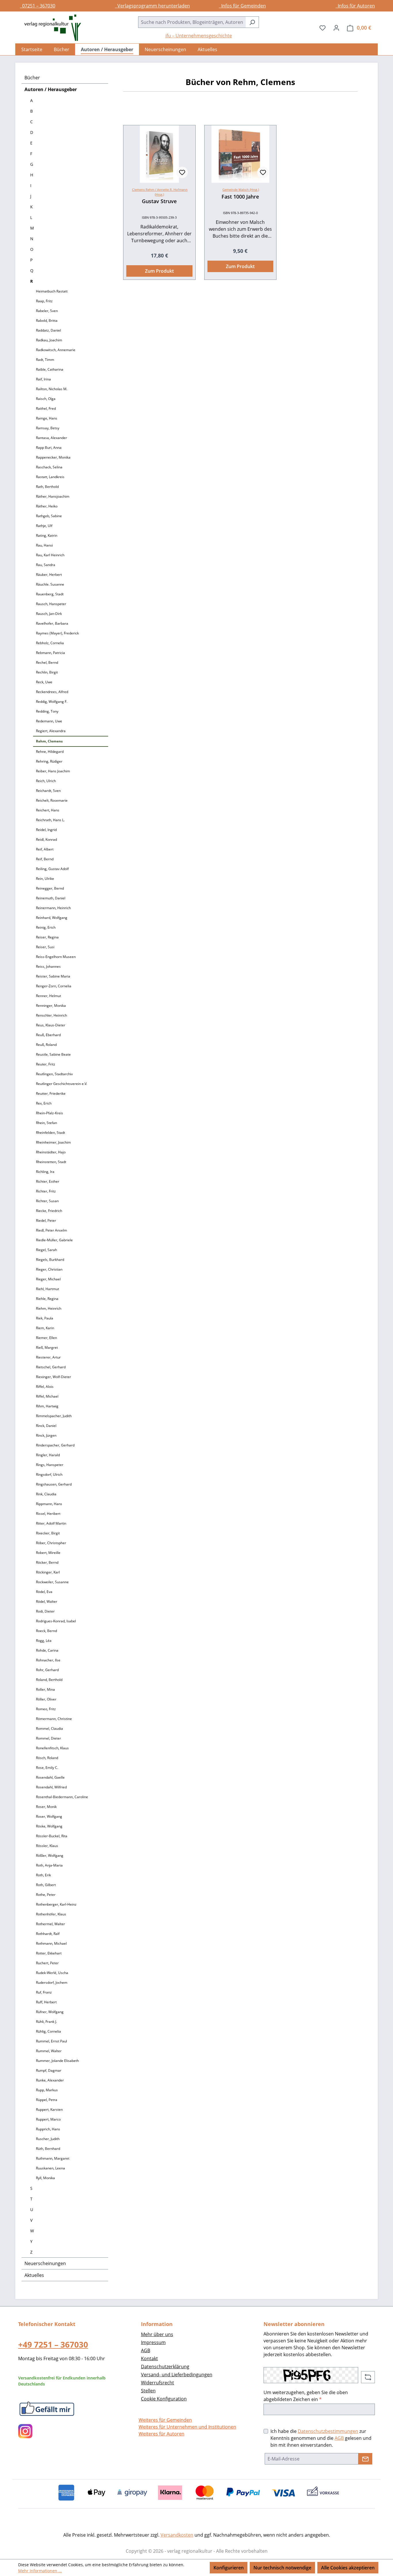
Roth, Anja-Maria (49, 1865)
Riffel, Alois (45, 1387)
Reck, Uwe (44, 682)
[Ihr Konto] (336, 28)
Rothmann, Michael (51, 1943)
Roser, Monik (46, 1807)
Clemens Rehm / (145, 190)
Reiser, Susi (45, 947)
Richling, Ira (45, 1172)
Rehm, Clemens (49, 741)
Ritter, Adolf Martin (51, 1523)
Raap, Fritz (44, 301)
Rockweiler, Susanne (52, 1582)
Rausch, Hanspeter (51, 604)
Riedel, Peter (46, 1220)
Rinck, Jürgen (46, 1435)
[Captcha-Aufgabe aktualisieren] (368, 2377)
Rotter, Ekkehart (49, 1953)
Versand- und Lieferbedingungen (177, 2375)
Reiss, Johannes (48, 966)
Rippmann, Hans (49, 1504)
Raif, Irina (43, 379)
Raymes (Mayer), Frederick (57, 633)
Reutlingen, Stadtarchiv (54, 1074)
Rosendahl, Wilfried (51, 1787)
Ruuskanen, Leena (50, 2168)
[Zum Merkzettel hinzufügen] (182, 172)
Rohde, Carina (47, 1650)
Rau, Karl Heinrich (50, 555)
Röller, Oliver (46, 1699)
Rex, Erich (44, 1103)
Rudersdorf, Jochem (52, 1982)
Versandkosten (177, 2535)
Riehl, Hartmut (47, 1289)
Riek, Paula (45, 1318)
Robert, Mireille (48, 1553)
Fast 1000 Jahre (240, 197)
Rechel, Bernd (47, 662)
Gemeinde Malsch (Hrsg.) (241, 190)
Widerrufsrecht (158, 2383)
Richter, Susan (47, 1201)
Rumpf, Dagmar (49, 2070)
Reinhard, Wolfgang (52, 918)
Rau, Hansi (44, 545)
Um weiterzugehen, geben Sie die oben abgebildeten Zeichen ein (306, 2396)
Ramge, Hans (47, 418)
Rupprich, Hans (48, 2129)
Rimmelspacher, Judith (54, 1416)
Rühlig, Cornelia (48, 2031)
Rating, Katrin (47, 535)
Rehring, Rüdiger (49, 761)
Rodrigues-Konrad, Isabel (56, 1621)
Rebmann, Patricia (50, 653)
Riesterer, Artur (48, 1357)
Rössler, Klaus (47, 1846)
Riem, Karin (45, 1328)
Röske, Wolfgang (49, 1826)
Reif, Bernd (45, 859)
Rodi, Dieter (45, 1611)
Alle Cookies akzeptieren (348, 2568)
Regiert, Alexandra (51, 731)
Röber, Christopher (51, 1543)
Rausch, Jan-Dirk (49, 614)
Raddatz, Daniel (48, 330)
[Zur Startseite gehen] (50, 28)
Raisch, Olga (46, 399)
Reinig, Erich (46, 927)
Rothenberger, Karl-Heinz (56, 1904)
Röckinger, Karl (48, 1572)
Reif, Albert (45, 849)
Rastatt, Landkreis (50, 477)
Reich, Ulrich (46, 781)
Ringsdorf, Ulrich (49, 1474)
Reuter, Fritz (46, 1064)
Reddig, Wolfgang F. (52, 702)
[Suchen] (252, 22)
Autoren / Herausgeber (51, 89)
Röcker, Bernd (47, 1562)
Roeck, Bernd (46, 1631)
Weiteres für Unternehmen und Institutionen (187, 2427)
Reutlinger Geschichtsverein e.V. (62, 1084)
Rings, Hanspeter (50, 1465)
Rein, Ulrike (45, 879)
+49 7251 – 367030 (53, 2344)
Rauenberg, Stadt (50, 594)
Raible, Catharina (50, 369)
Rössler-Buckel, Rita (52, 1836)
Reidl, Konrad (46, 839)
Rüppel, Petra (47, 2100)
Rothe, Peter (46, 1895)
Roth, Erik (43, 1875)
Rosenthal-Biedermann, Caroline (62, 1797)
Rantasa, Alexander (51, 438)
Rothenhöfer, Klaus (51, 1914)
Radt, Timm (45, 360)
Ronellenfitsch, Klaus (52, 1748)
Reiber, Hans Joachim (53, 771)
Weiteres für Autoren (162, 2434)
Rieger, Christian (49, 1269)
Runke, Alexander (50, 2080)
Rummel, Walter (49, 2051)
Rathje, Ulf (44, 526)
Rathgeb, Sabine (49, 516)
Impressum (153, 2342)
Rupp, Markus (47, 2090)
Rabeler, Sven (47, 311)
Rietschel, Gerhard (51, 1367)
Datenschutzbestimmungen (328, 2431)
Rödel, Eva (44, 1592)
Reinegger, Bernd (50, 888)
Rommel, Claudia (49, 1728)
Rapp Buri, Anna (49, 448)
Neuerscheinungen (45, 2263)
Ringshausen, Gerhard (54, 1484)
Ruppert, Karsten (49, 2110)
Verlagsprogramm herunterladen (152, 6)
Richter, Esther (48, 1181)
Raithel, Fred (46, 408)
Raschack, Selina (49, 467)
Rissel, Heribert (48, 1514)
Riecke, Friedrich (49, 1211)
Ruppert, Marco (48, 2119)
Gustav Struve (159, 201)
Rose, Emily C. (47, 1768)
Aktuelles (34, 2275)
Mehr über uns (157, 2334)
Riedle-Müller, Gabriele (54, 1240)
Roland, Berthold (49, 1680)
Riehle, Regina (47, 1299)
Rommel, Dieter (48, 1738)
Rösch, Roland (47, 1758)
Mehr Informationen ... (40, 2571)
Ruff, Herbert (46, 2002)
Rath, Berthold (47, 487)
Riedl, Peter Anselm (51, 1230)
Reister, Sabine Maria (53, 976)
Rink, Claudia (46, 1494)
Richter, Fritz (46, 1191)
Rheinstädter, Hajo (51, 1152)
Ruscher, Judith (48, 2139)
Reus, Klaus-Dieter (51, 1025)
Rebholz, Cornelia (50, 643)
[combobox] (192, 22)
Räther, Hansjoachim (53, 496)
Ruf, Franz (44, 1992)
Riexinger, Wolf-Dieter (54, 1377)
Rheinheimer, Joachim (53, 1142)
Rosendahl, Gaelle (50, 1777)
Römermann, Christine (54, 1719)
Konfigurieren (229, 2568)
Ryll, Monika (45, 2178)
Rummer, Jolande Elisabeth (57, 2061)
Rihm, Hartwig (47, 1406)
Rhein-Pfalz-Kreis (49, 1113)
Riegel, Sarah (46, 1250)
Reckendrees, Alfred (52, 692)
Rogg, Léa (44, 1641)
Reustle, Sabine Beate (53, 1054)
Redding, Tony (47, 711)
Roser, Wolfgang (49, 1816)
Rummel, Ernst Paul (51, 2041)
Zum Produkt (159, 271)
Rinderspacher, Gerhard (55, 1445)
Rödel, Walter (47, 1601)
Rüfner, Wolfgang (50, 2012)
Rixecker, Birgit (48, 1533)
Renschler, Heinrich (51, 1015)
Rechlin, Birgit (47, 672)
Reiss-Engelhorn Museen (56, 957)
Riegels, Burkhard (50, 1260)
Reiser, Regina (47, 937)
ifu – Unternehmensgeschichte (199, 36)
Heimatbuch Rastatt (52, 291)
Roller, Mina (45, 1689)
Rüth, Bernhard (48, 2149)
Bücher (32, 78)
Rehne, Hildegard (50, 752)
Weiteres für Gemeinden (165, 2420)
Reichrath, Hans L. (50, 820)
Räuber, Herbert (49, 575)
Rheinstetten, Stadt (51, 1162)
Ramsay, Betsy (48, 428)
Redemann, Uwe (49, 721)
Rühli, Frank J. (46, 2022)
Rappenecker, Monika (53, 457)
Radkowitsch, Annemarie (56, 350)
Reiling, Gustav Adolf (52, 869)
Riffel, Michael (47, 1396)
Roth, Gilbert (46, 1885)
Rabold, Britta (47, 321)
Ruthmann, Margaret (53, 2158)
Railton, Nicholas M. (52, 389)
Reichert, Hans (48, 810)
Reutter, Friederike (51, 1093)
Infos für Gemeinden (242, 6)
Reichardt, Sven (48, 791)
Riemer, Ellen (46, 1338)
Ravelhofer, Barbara (52, 623)
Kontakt (149, 2358)
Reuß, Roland (46, 1045)
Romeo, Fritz (46, 1709)
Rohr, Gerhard (47, 1670)
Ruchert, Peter (47, 1963)
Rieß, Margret (47, 1347)
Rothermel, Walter (50, 1924)
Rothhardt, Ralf (48, 1934)
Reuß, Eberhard (48, 1035)
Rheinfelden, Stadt (50, 1133)
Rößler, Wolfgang (50, 1855)
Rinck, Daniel (46, 1426)
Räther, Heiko (47, 506)
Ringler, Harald (48, 1455)
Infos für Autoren (355, 6)
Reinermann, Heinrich (53, 908)
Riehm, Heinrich (49, 1308)
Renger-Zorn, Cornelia (54, 986)
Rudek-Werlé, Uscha (52, 1973)
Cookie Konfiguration (164, 2399)
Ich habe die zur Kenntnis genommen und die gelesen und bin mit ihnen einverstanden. (321, 2438)
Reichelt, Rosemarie (52, 800)
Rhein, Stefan (46, 1123)
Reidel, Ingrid (46, 830)
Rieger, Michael (48, 1279)
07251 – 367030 (38, 6)
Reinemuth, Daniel (51, 898)
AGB (146, 2350)
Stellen (148, 2391)
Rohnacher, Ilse (48, 1660)
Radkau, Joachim (49, 340)
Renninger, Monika (51, 1006)
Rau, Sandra (46, 565)
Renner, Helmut (48, 996)
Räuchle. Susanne (50, 584)
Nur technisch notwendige (282, 2568)
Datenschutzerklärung (165, 2367)
